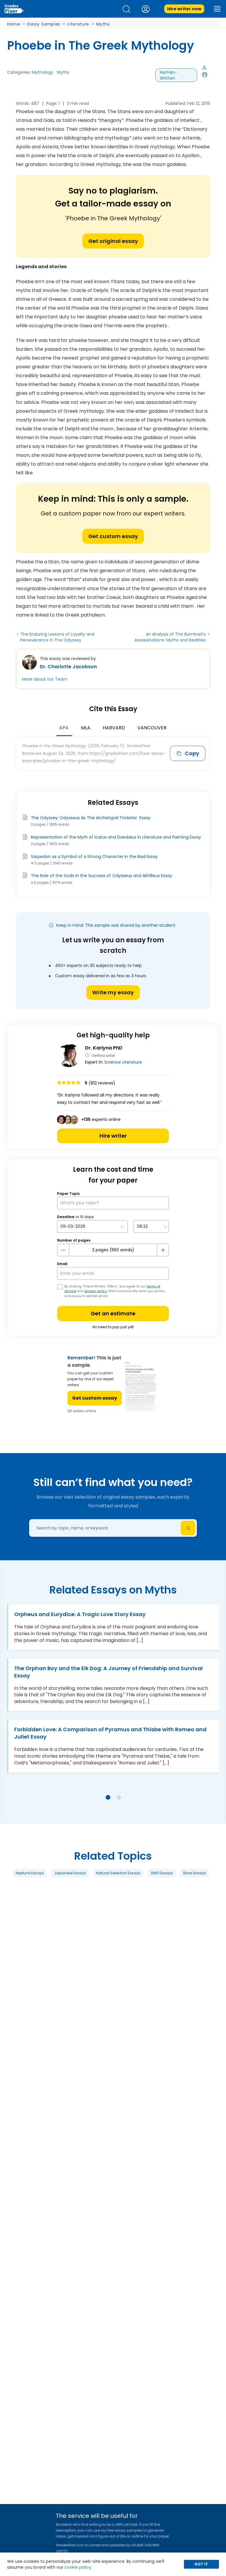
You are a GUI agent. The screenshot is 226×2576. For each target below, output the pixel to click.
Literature (78, 24)
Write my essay (113, 992)
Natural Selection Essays (118, 1873)
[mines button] (63, 1250)
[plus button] (163, 1250)
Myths (103, 24)
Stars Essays (195, 1873)
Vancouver (152, 728)
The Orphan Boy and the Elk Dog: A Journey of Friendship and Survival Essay (108, 1672)
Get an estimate (113, 1313)
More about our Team (45, 679)
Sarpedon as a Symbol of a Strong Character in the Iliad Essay (94, 857)
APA (64, 728)
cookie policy (78, 2567)
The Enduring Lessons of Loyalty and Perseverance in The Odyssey (57, 637)
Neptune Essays (30, 1873)
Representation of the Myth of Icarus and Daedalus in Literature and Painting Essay (116, 837)
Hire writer (113, 1136)
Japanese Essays (70, 1873)
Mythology (43, 72)
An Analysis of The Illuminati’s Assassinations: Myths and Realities (170, 637)
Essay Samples (44, 24)
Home (14, 24)
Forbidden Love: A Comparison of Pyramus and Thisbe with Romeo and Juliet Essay (110, 1733)
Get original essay (113, 241)
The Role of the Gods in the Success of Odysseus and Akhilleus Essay (102, 876)
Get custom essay (113, 536)
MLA (86, 728)
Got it (201, 2564)
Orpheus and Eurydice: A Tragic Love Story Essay (80, 1614)
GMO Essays (162, 1873)
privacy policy (96, 1291)
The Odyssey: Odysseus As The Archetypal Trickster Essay (91, 818)
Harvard (114, 728)
